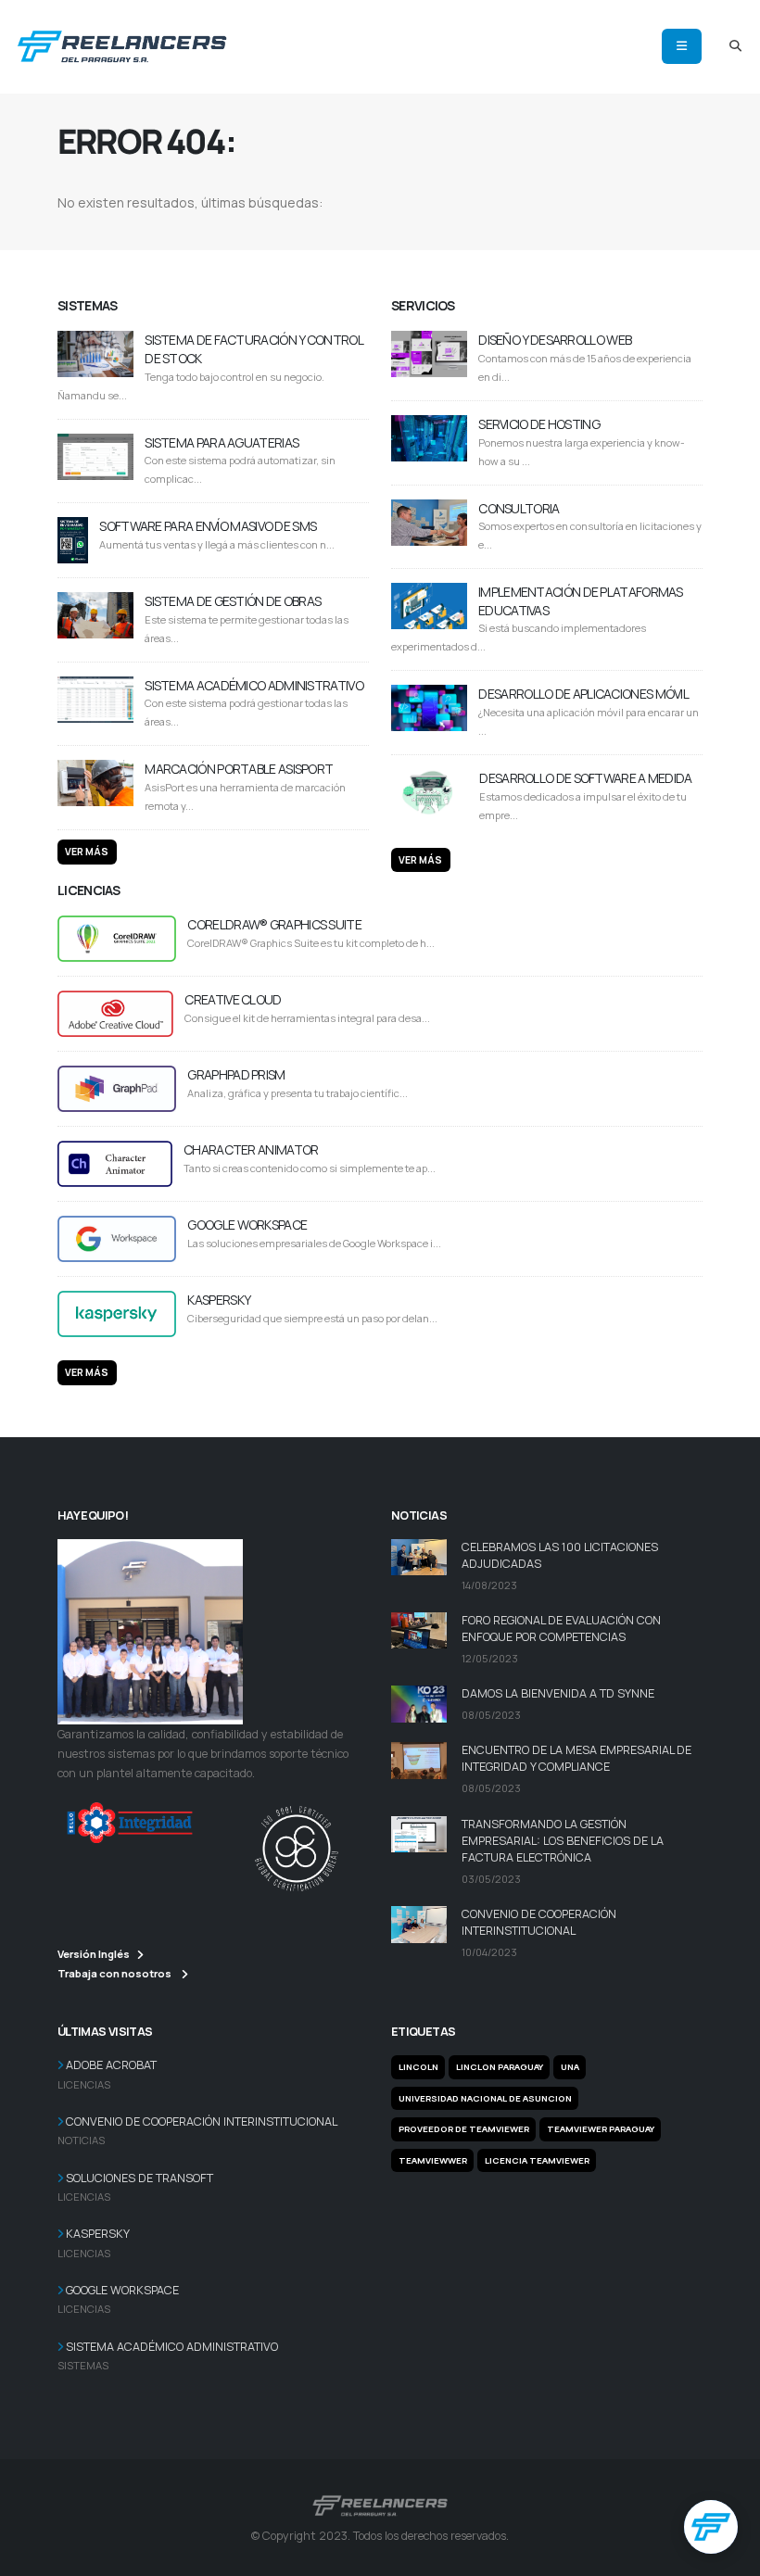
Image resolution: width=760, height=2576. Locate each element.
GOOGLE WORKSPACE (247, 1225)
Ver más (87, 852)
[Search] (735, 46)
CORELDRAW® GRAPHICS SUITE (274, 924)
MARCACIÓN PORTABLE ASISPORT (239, 769)
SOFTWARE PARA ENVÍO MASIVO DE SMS (208, 526)
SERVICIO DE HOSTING (539, 424)
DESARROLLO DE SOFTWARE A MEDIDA (585, 778)
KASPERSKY (219, 1300)
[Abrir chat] (711, 2527)
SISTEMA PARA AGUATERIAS (222, 442)
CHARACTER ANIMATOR (251, 1149)
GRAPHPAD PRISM (236, 1074)
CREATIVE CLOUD (233, 999)
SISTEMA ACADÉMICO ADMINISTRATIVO (254, 685)
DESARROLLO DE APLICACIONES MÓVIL (583, 694)
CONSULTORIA (519, 508)
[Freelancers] (122, 43)
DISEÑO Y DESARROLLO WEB (555, 340)
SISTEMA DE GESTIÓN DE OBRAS (233, 601)
